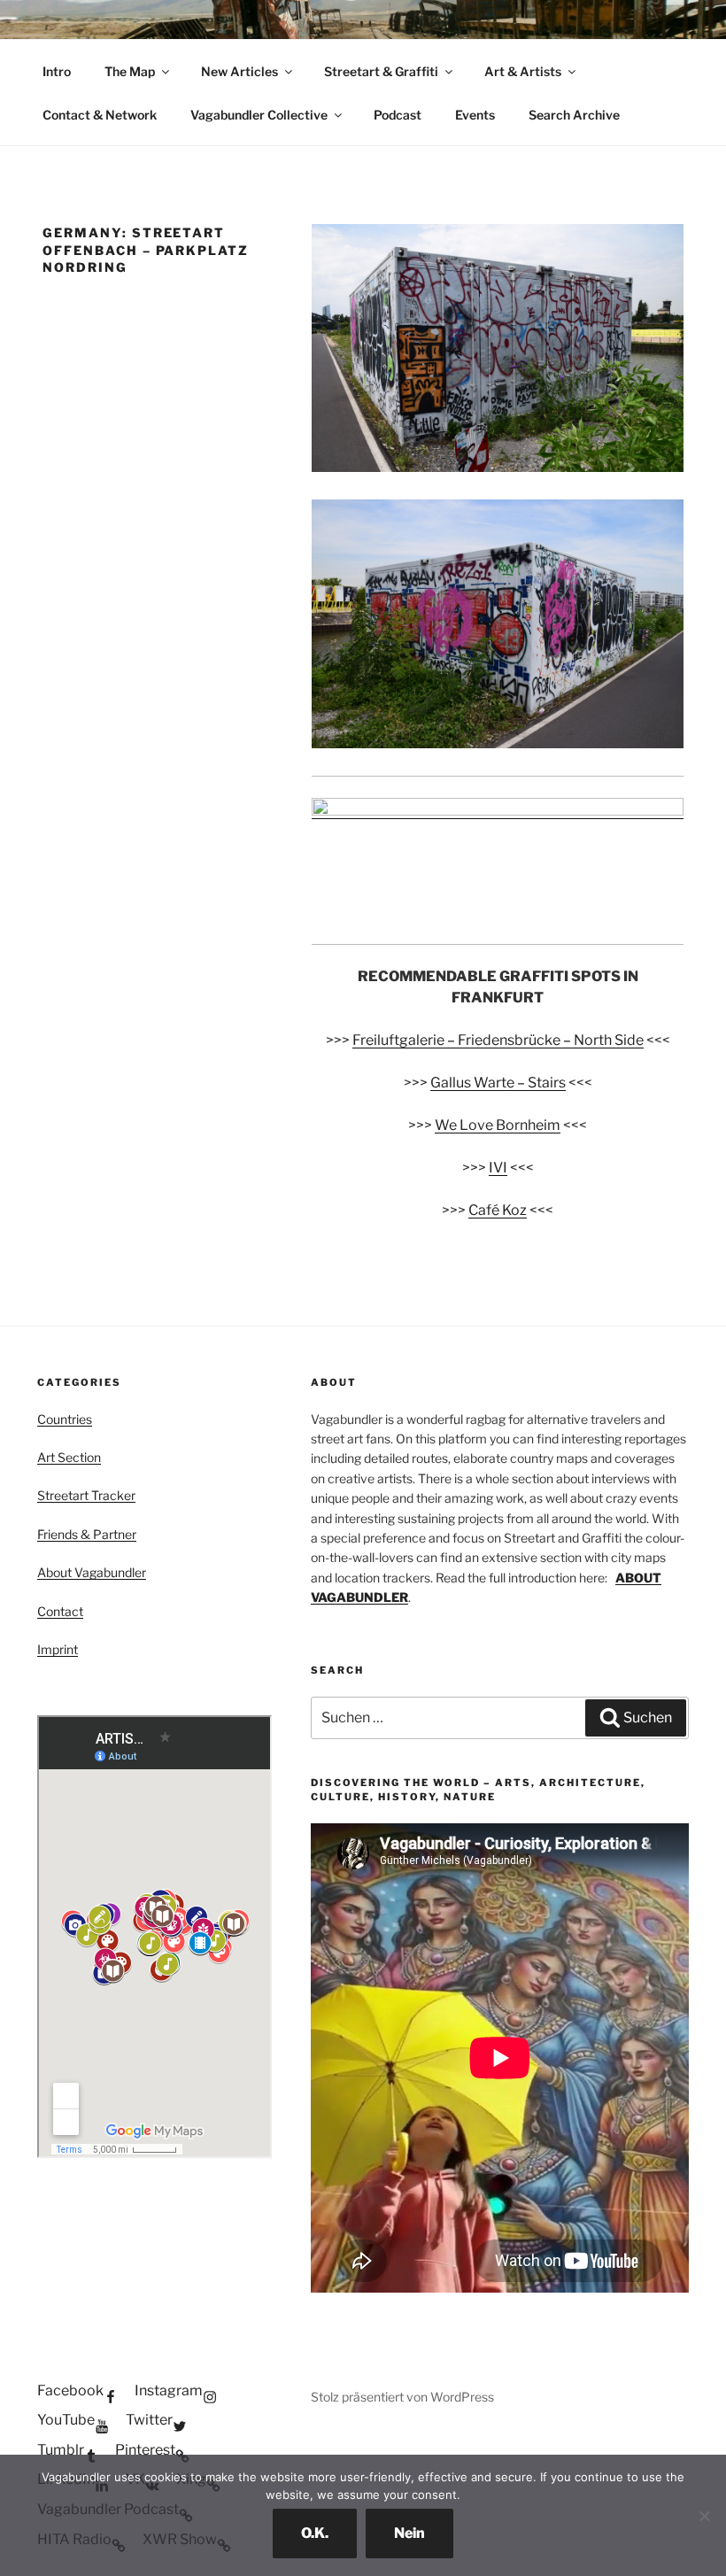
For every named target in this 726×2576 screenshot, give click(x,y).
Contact (60, 1611)
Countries (65, 1419)
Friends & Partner (87, 1534)
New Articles (239, 71)
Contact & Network (100, 115)
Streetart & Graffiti (381, 71)
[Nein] (704, 2516)
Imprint (58, 1649)
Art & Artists (523, 71)
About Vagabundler (92, 1572)
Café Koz (498, 1210)
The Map (130, 71)
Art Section (69, 1457)
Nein (409, 2533)
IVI (498, 1168)
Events (475, 115)
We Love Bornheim (498, 1125)
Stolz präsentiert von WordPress (402, 2397)
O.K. (315, 2533)
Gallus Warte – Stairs (498, 1083)
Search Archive (574, 115)
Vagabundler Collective (259, 115)
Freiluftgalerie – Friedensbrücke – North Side (498, 1040)
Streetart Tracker (86, 1495)
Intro (57, 71)
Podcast (398, 115)
